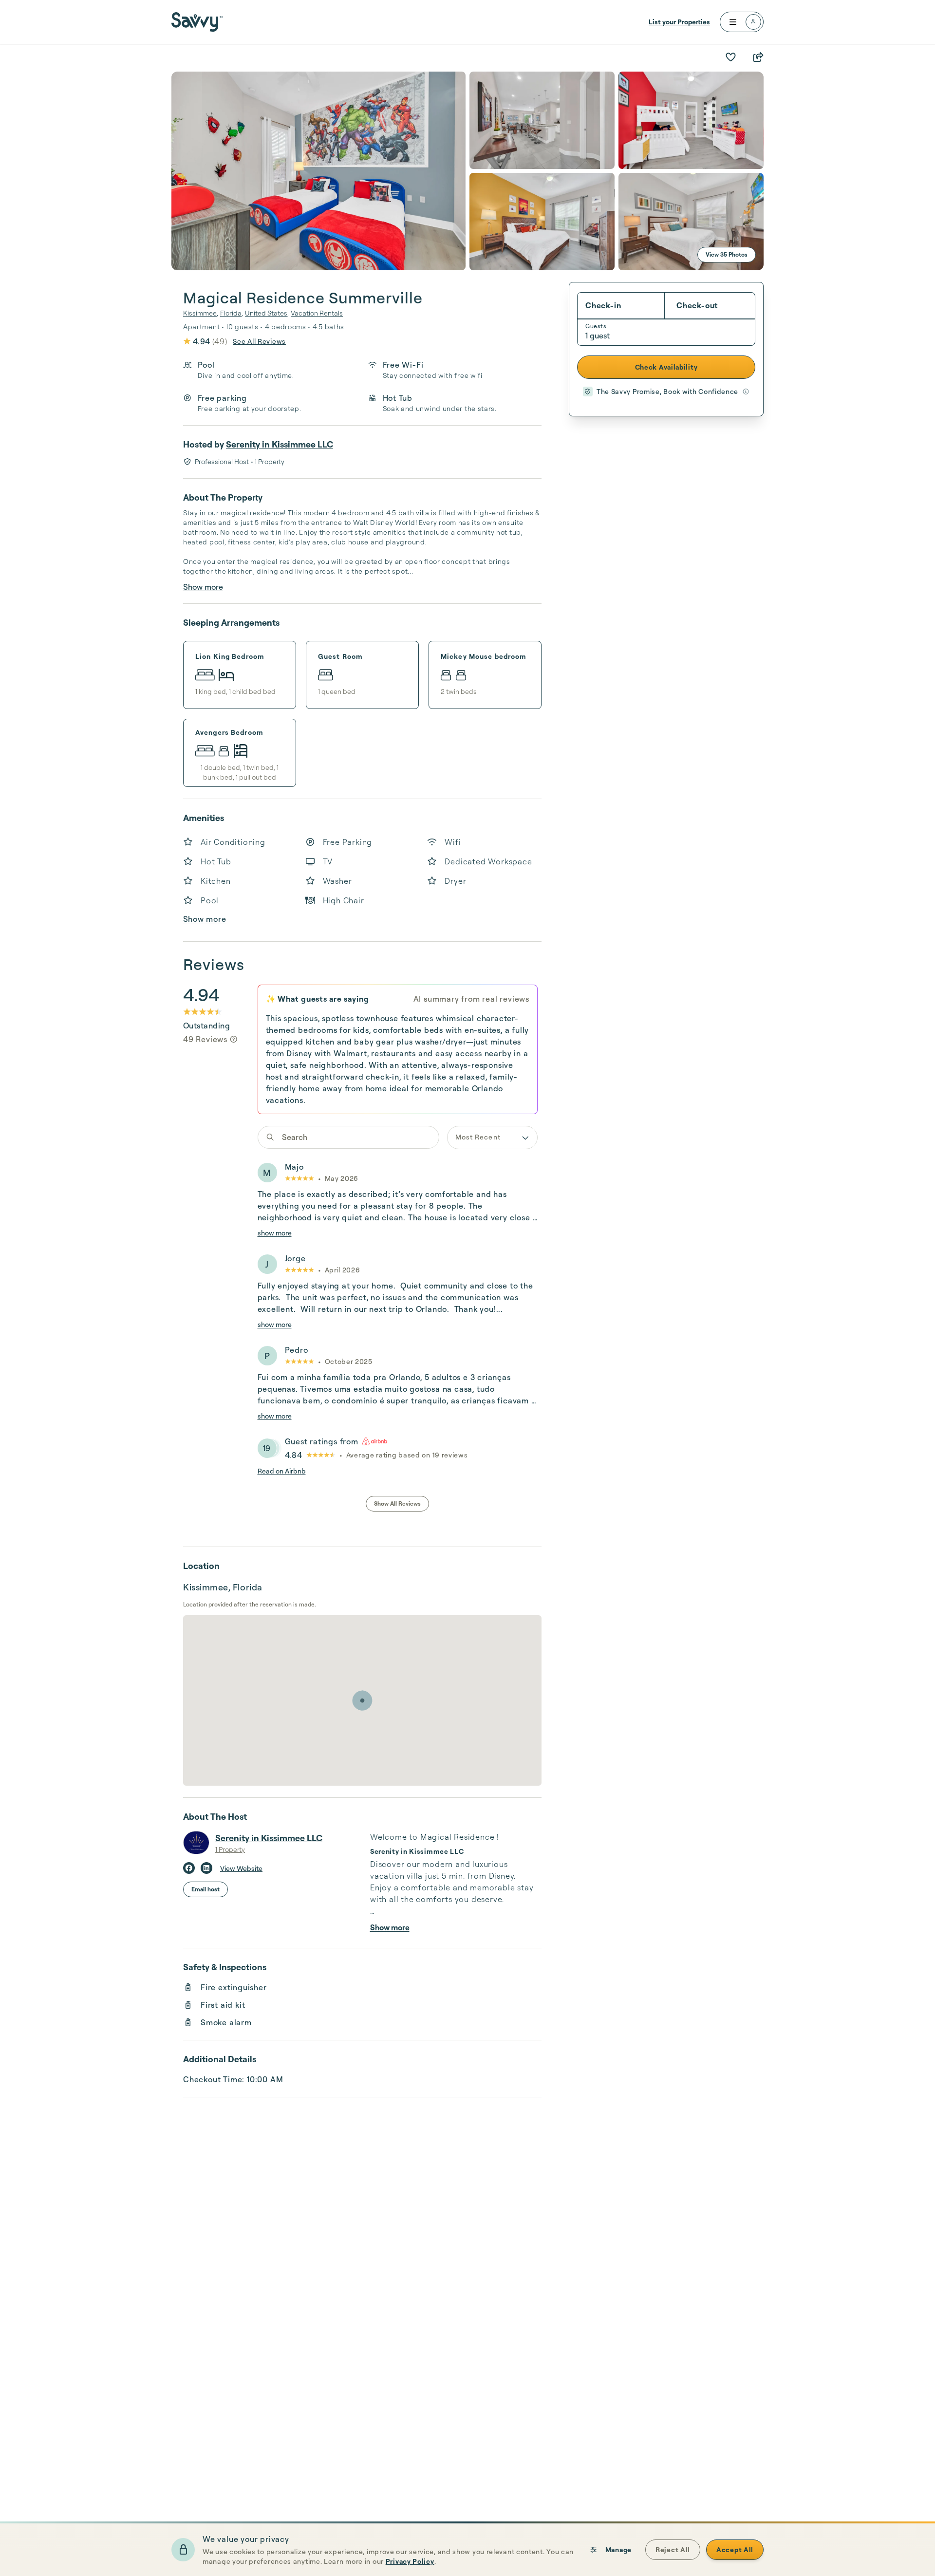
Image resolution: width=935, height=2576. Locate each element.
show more (275, 1233)
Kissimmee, (201, 313)
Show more (203, 587)
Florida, (232, 313)
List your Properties (679, 22)
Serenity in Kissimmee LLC (280, 444)
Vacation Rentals (317, 313)
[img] (234, 1039)
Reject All (673, 2549)
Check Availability (666, 367)
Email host (206, 1889)
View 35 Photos (727, 254)
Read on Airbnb (282, 1471)
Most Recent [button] (478, 1137)
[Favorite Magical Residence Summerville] (730, 57)
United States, (267, 313)
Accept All (735, 2549)
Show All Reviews (397, 1503)
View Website (241, 1868)
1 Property (230, 1849)
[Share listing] (758, 57)
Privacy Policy (410, 2561)
